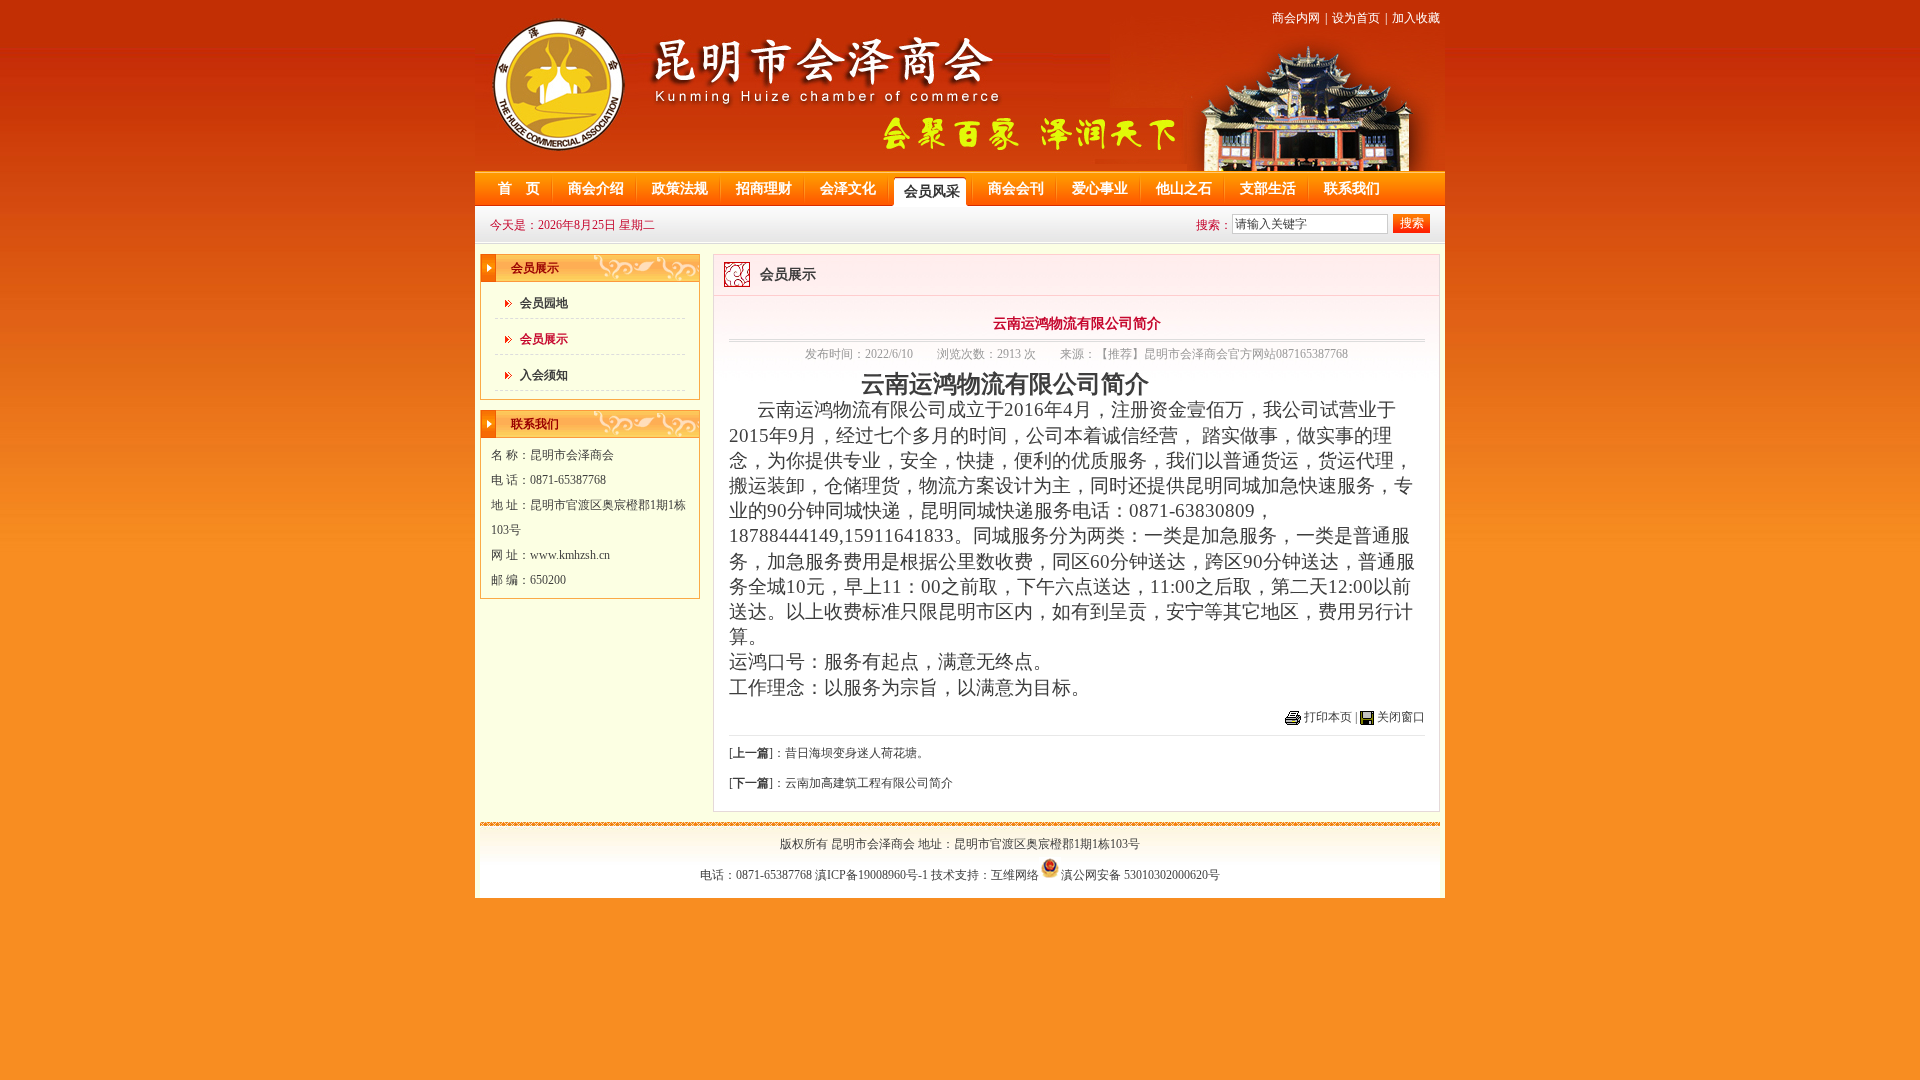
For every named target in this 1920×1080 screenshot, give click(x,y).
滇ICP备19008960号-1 (871, 875)
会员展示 (544, 339)
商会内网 (1296, 18)
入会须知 (544, 375)
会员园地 (544, 303)
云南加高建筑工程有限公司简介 (869, 783)
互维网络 (1015, 875)
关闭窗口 (1401, 717)
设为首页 (1356, 18)
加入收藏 (1416, 18)
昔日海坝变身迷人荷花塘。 (857, 753)
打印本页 (1328, 717)
